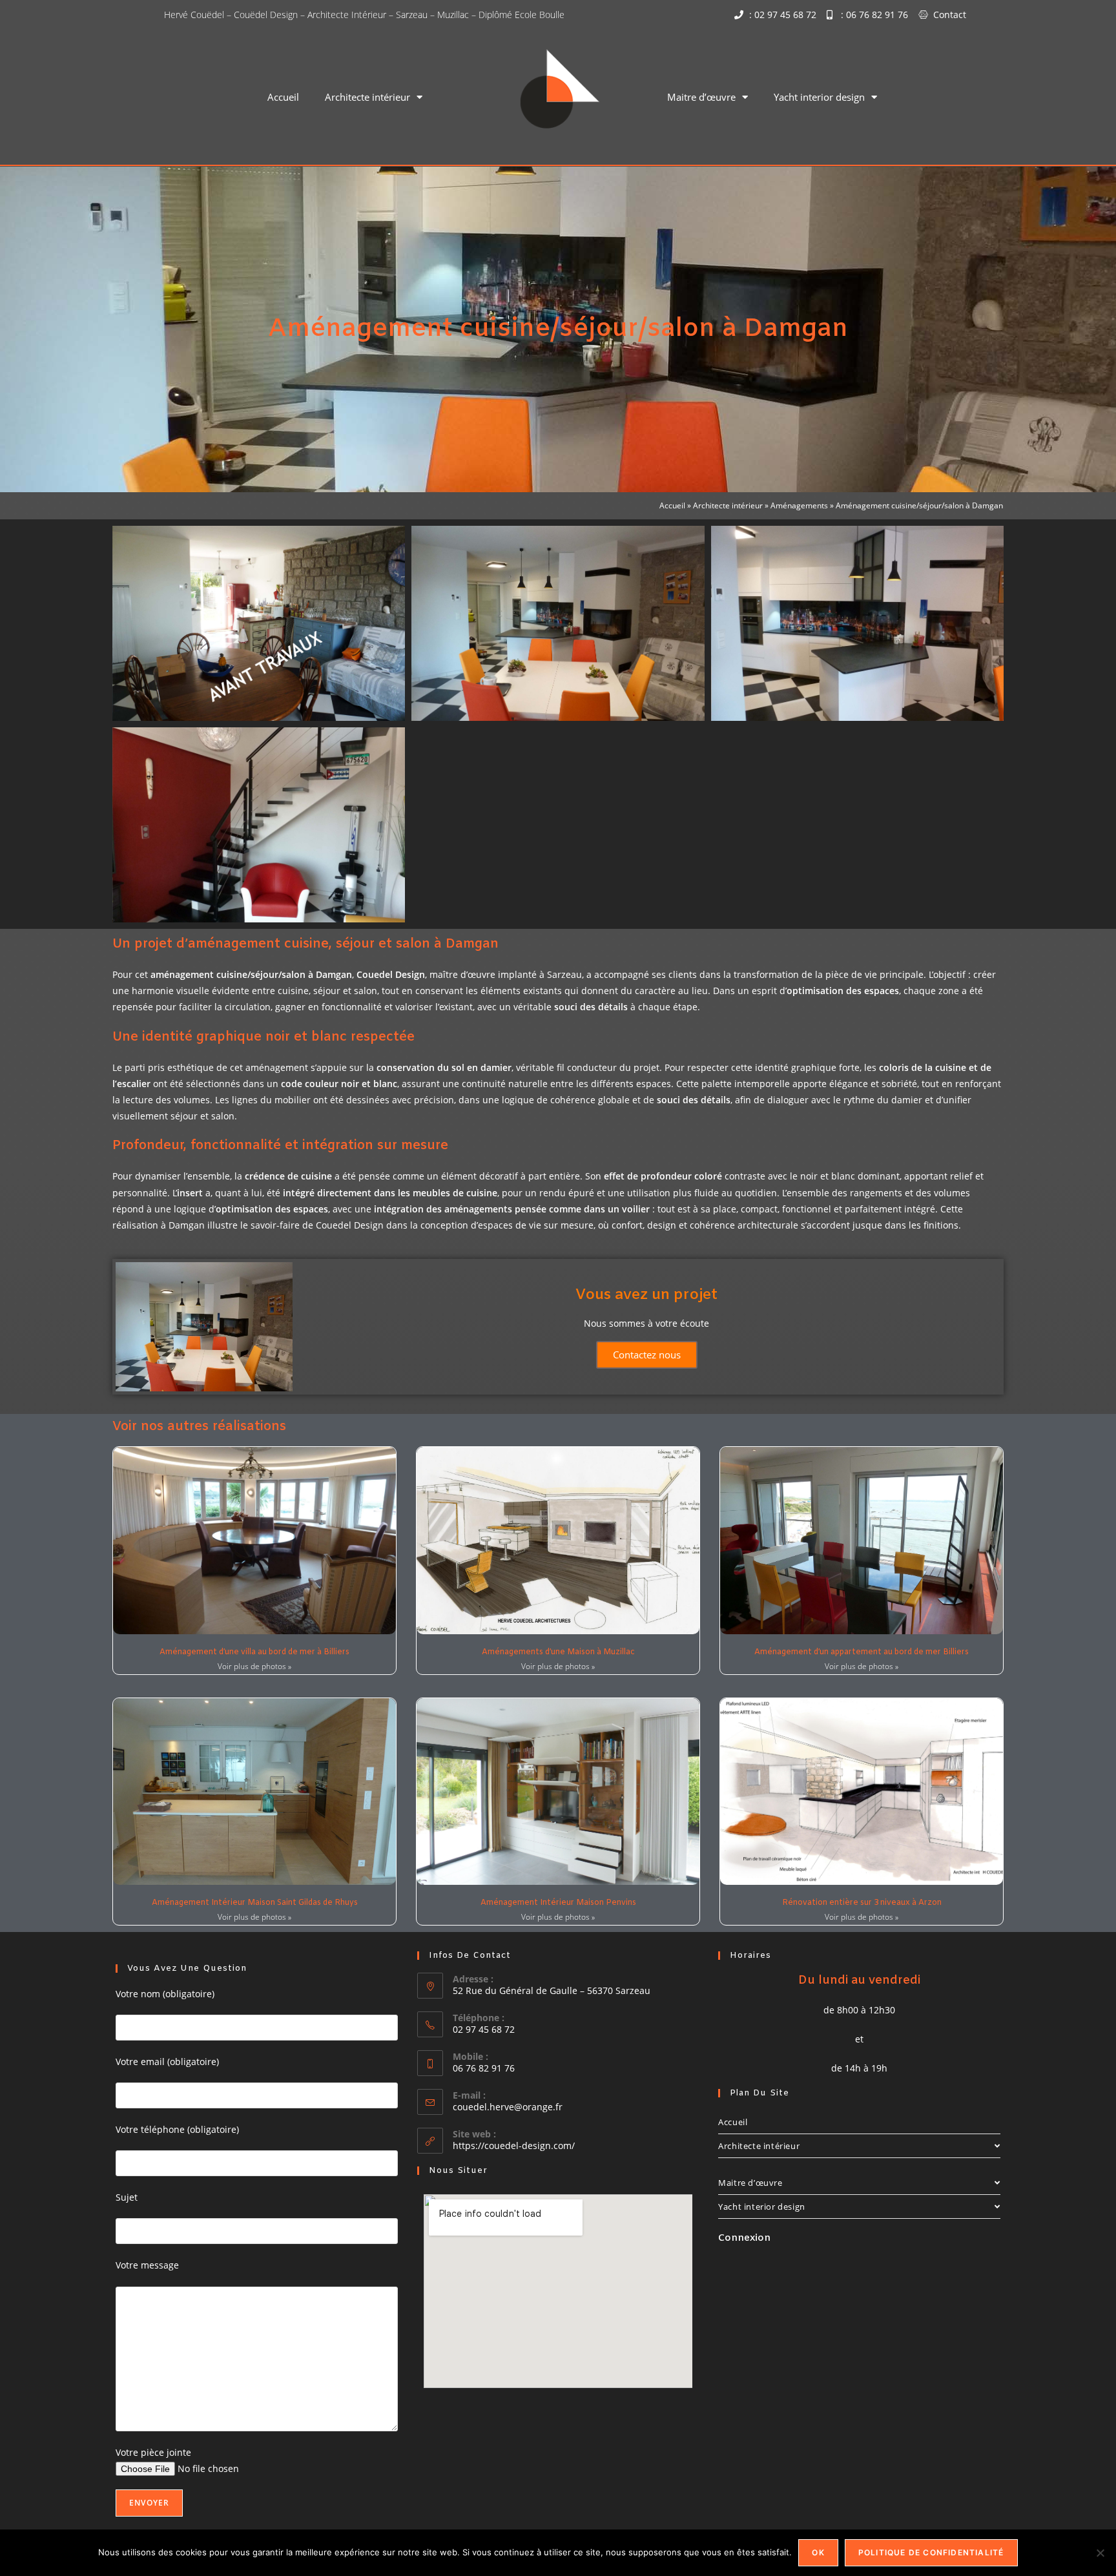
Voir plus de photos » (254, 1666)
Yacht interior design (819, 97)
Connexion (744, 2238)
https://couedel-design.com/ (514, 2145)
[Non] (1100, 2553)
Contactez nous (647, 1355)
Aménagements (799, 505)
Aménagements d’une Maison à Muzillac (558, 1652)
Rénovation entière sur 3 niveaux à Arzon (862, 1903)
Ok (818, 2552)
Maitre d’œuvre (701, 97)
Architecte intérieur (367, 97)
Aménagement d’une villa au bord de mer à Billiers (254, 1652)
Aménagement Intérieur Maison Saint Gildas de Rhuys (255, 1903)
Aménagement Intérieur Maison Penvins (558, 1903)
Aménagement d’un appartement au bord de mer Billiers (862, 1652)
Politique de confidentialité (931, 2552)
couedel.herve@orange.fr (508, 2107)
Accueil (283, 97)
